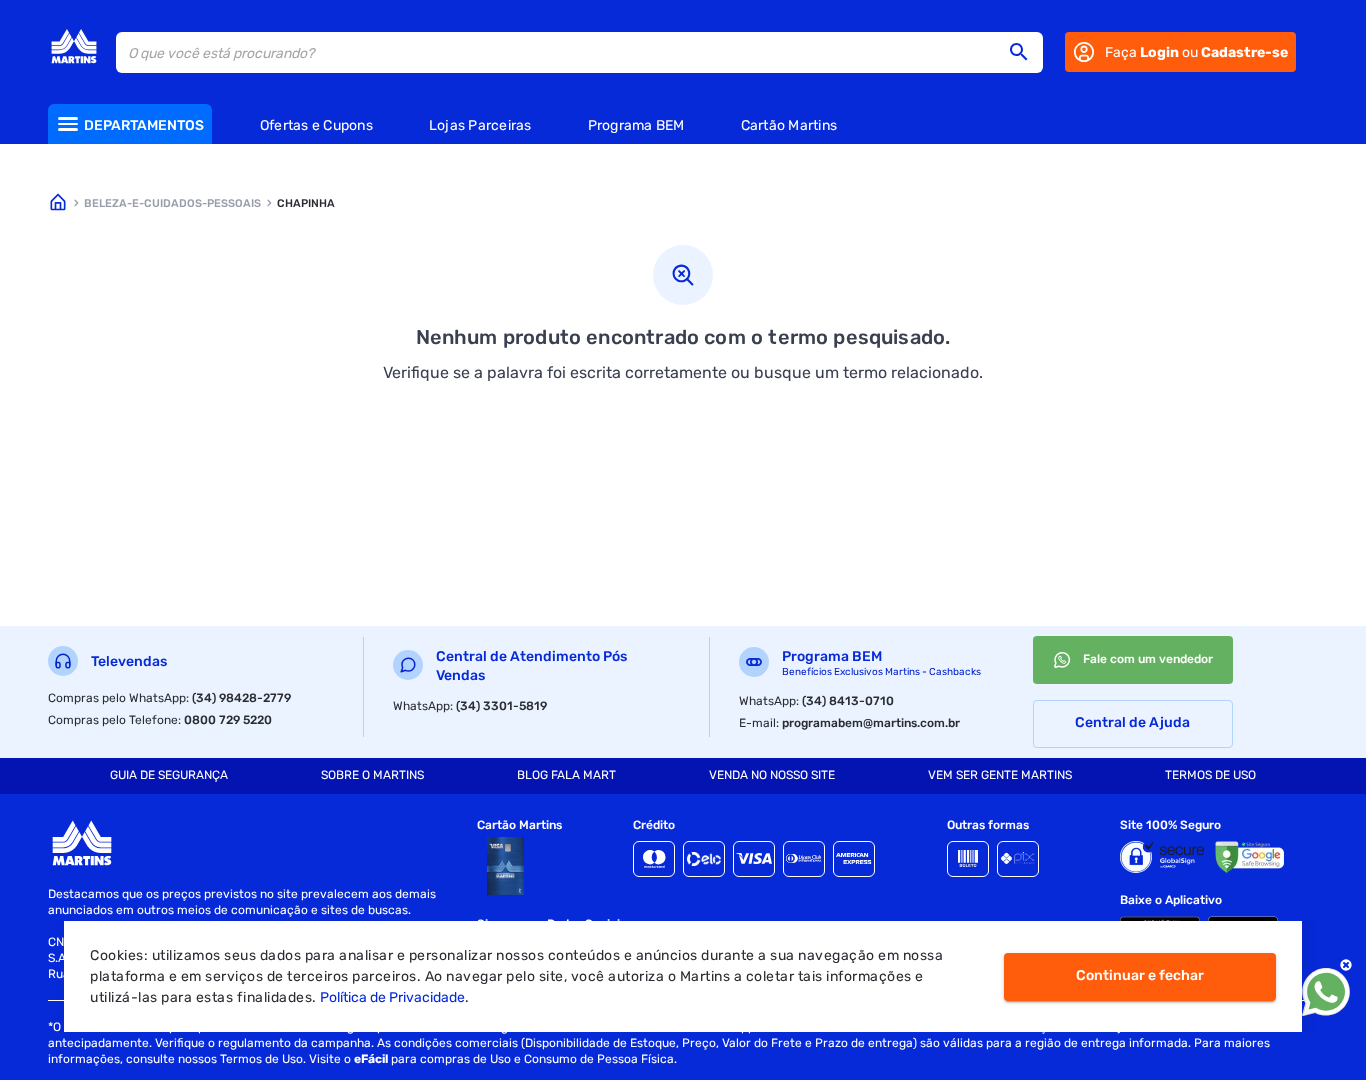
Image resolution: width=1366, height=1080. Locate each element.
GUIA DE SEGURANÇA (169, 775)
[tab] (169, 776)
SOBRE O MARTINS (372, 775)
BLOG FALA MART (566, 775)
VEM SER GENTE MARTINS (1000, 775)
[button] (1025, 52)
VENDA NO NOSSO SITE (772, 775)
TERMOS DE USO (1210, 775)
